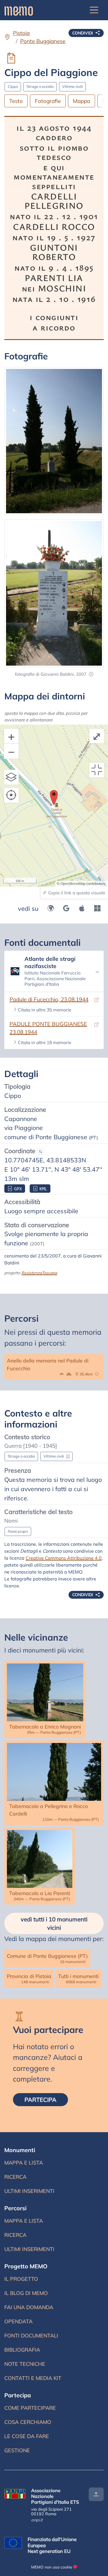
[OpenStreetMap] (51, 908)
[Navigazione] (94, 10)
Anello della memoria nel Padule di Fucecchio (54, 1367)
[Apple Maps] (82, 908)
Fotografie (48, 101)
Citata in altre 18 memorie (44, 1042)
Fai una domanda (29, 2307)
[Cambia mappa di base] (12, 777)
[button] (91, 674)
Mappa (82, 101)
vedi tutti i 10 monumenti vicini (54, 1923)
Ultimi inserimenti (29, 2193)
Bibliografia (22, 2350)
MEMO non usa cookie (52, 2567)
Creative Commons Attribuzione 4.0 (64, 1558)
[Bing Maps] (97, 908)
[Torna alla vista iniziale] (97, 770)
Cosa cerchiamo (28, 2422)
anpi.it (37, 2520)
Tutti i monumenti (78, 1978)
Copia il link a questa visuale (76, 893)
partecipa (46, 2099)
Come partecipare (30, 2408)
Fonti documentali (31, 2336)
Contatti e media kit (33, 2378)
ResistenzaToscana (39, 1273)
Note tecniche (25, 2364)
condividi (83, 33)
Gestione (17, 2450)
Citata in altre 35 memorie (44, 1010)
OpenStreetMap (73, 883)
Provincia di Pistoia (29, 1978)
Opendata (18, 2321)
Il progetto (21, 2279)
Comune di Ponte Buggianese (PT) (47, 1958)
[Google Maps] (66, 908)
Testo (16, 101)
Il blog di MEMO (26, 2293)
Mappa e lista (25, 2164)
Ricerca (26, 2178)
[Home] (19, 10)
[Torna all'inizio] (96, 2494)
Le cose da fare (27, 2436)
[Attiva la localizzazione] (12, 795)
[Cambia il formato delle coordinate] (41, 1152)
